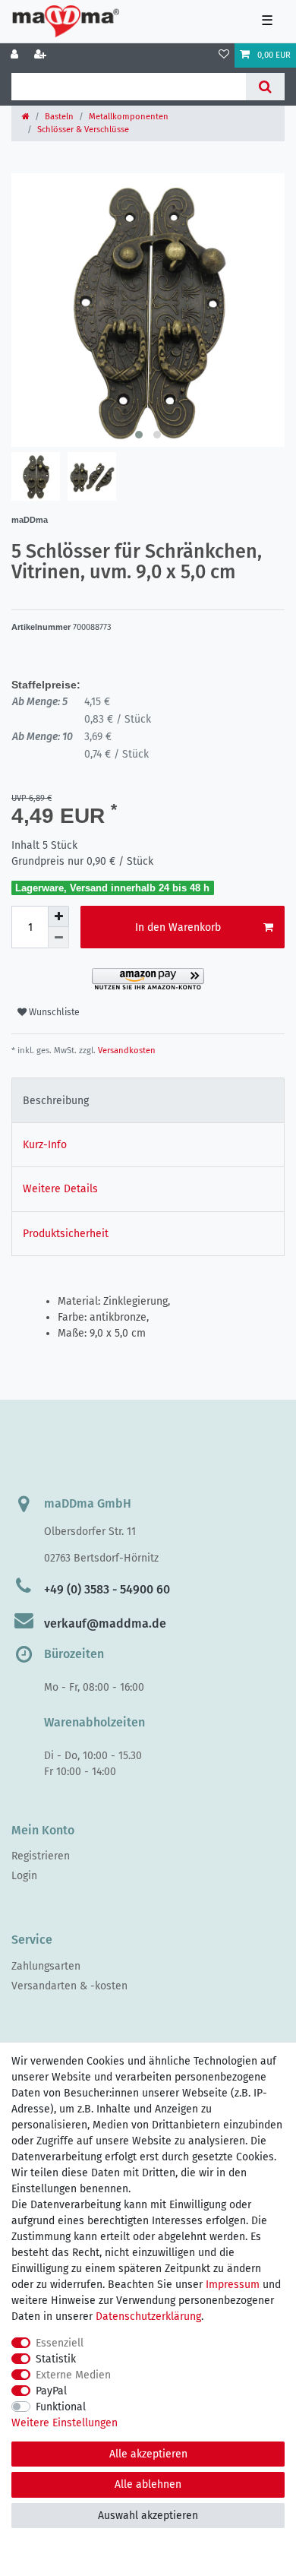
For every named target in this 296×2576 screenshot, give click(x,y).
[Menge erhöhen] (58, 916)
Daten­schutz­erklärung (148, 2317)
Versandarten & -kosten (69, 1986)
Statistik (56, 2359)
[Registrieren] (42, 55)
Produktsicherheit (66, 1234)
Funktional (61, 2407)
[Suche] (265, 87)
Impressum (233, 2285)
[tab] (148, 1100)
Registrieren (41, 1856)
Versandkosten (126, 1051)
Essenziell (60, 2343)
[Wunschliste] (224, 55)
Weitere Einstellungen (65, 2423)
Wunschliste (53, 1012)
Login (24, 1876)
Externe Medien (73, 2375)
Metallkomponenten (129, 117)
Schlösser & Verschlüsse (83, 130)
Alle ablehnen (148, 2484)
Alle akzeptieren (148, 2454)
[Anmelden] (16, 55)
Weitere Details (60, 1189)
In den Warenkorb (178, 927)
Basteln (59, 117)
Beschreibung (56, 1101)
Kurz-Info (45, 1145)
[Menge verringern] (58, 938)
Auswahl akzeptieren (148, 2516)
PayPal (51, 2391)
